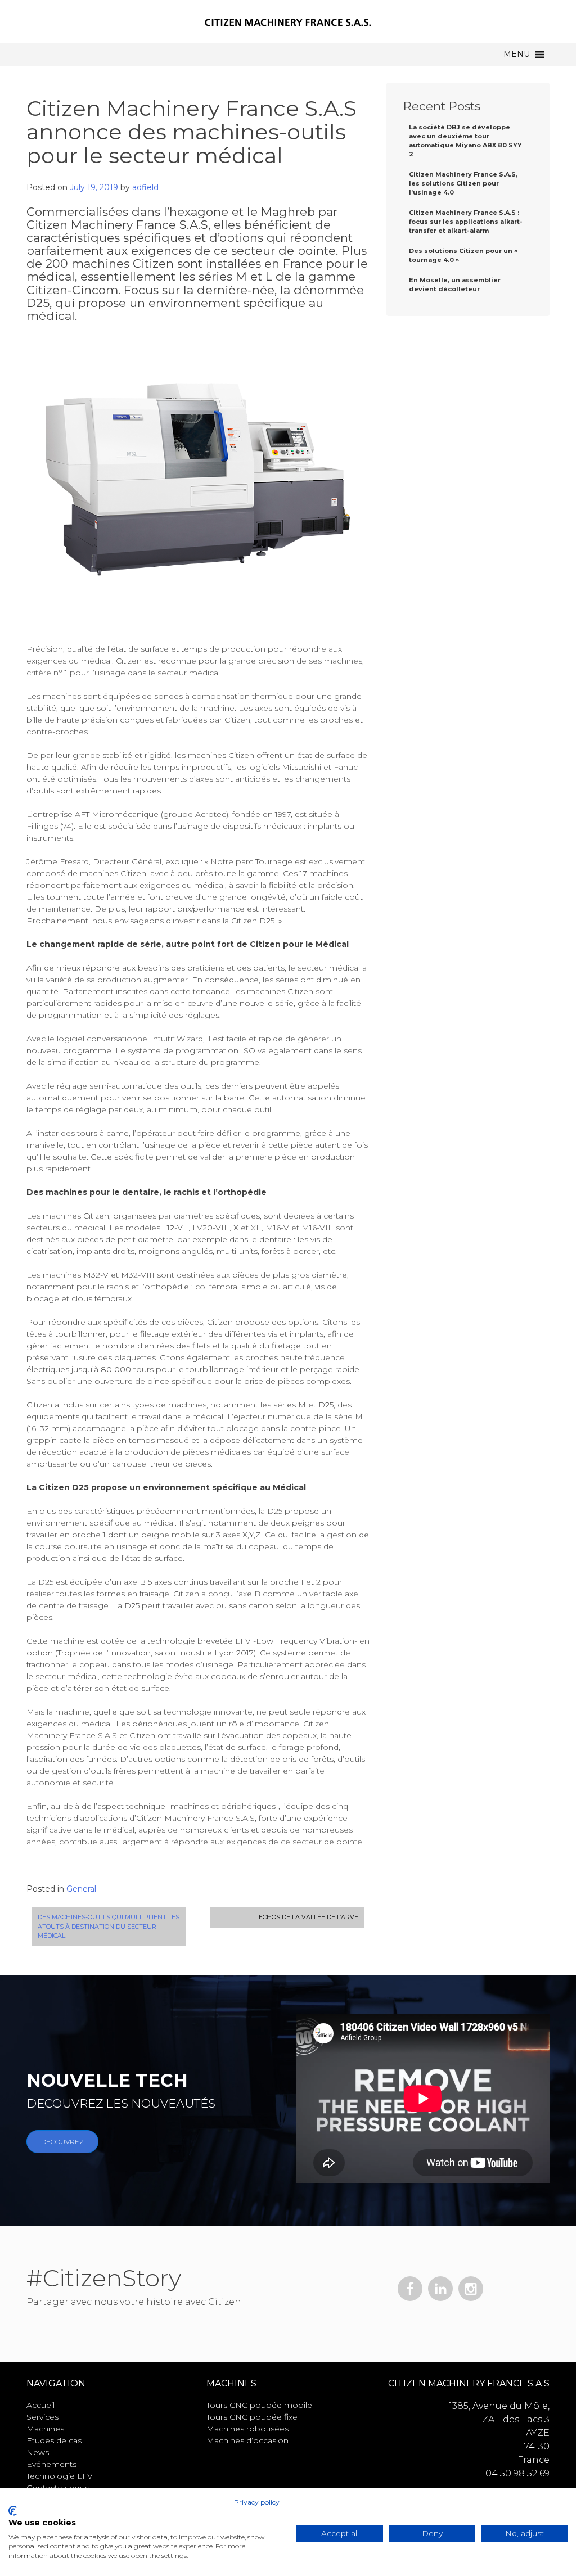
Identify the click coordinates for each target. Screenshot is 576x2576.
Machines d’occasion (247, 2440)
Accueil (40, 2405)
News (38, 2452)
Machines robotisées (247, 2429)
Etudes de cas (54, 2440)
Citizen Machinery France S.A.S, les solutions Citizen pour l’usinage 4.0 (463, 183)
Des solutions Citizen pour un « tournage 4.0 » (463, 255)
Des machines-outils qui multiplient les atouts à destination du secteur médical (109, 1926)
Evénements (51, 2464)
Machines (45, 2429)
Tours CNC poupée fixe (252, 2417)
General (81, 1889)
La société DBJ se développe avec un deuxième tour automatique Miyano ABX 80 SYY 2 (465, 141)
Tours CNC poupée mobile (259, 2405)
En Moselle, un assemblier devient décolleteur (455, 285)
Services (42, 2417)
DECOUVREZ (62, 2142)
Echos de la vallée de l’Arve (309, 1917)
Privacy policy (257, 2502)
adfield (145, 187)
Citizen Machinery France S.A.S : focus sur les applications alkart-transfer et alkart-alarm (466, 222)
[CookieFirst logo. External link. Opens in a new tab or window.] (13, 2511)
